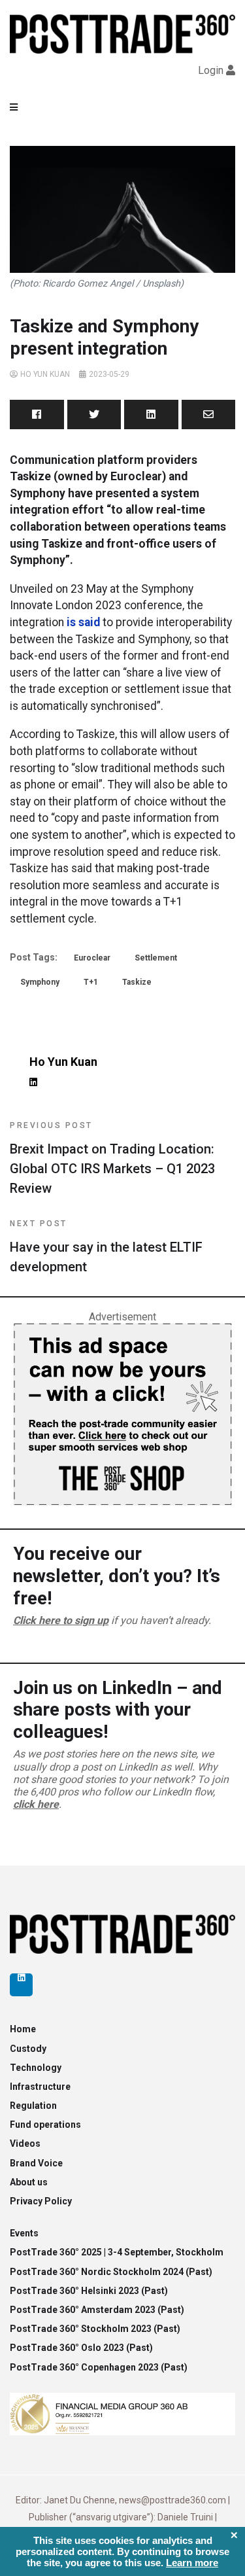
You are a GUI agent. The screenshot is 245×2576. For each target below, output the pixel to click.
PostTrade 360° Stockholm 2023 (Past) (95, 2329)
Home (23, 2029)
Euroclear (92, 958)
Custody (28, 2049)
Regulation (33, 2106)
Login (211, 70)
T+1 (91, 982)
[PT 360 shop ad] (122, 1414)
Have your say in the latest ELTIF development (106, 1247)
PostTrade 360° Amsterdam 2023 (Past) (97, 2310)
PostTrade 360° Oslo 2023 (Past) (81, 2348)
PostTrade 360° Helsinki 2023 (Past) (89, 2291)
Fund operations (45, 2125)
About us (29, 2182)
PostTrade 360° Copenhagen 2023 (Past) (99, 2367)
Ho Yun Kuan (45, 374)
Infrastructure (40, 2087)
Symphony (40, 982)
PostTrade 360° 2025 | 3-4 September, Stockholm (117, 2252)
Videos (25, 2144)
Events (24, 2233)
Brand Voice (36, 2163)
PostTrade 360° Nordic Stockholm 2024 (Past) (111, 2272)
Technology (36, 2068)
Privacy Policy (41, 2201)
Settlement (156, 958)
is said (83, 622)
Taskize (137, 982)
